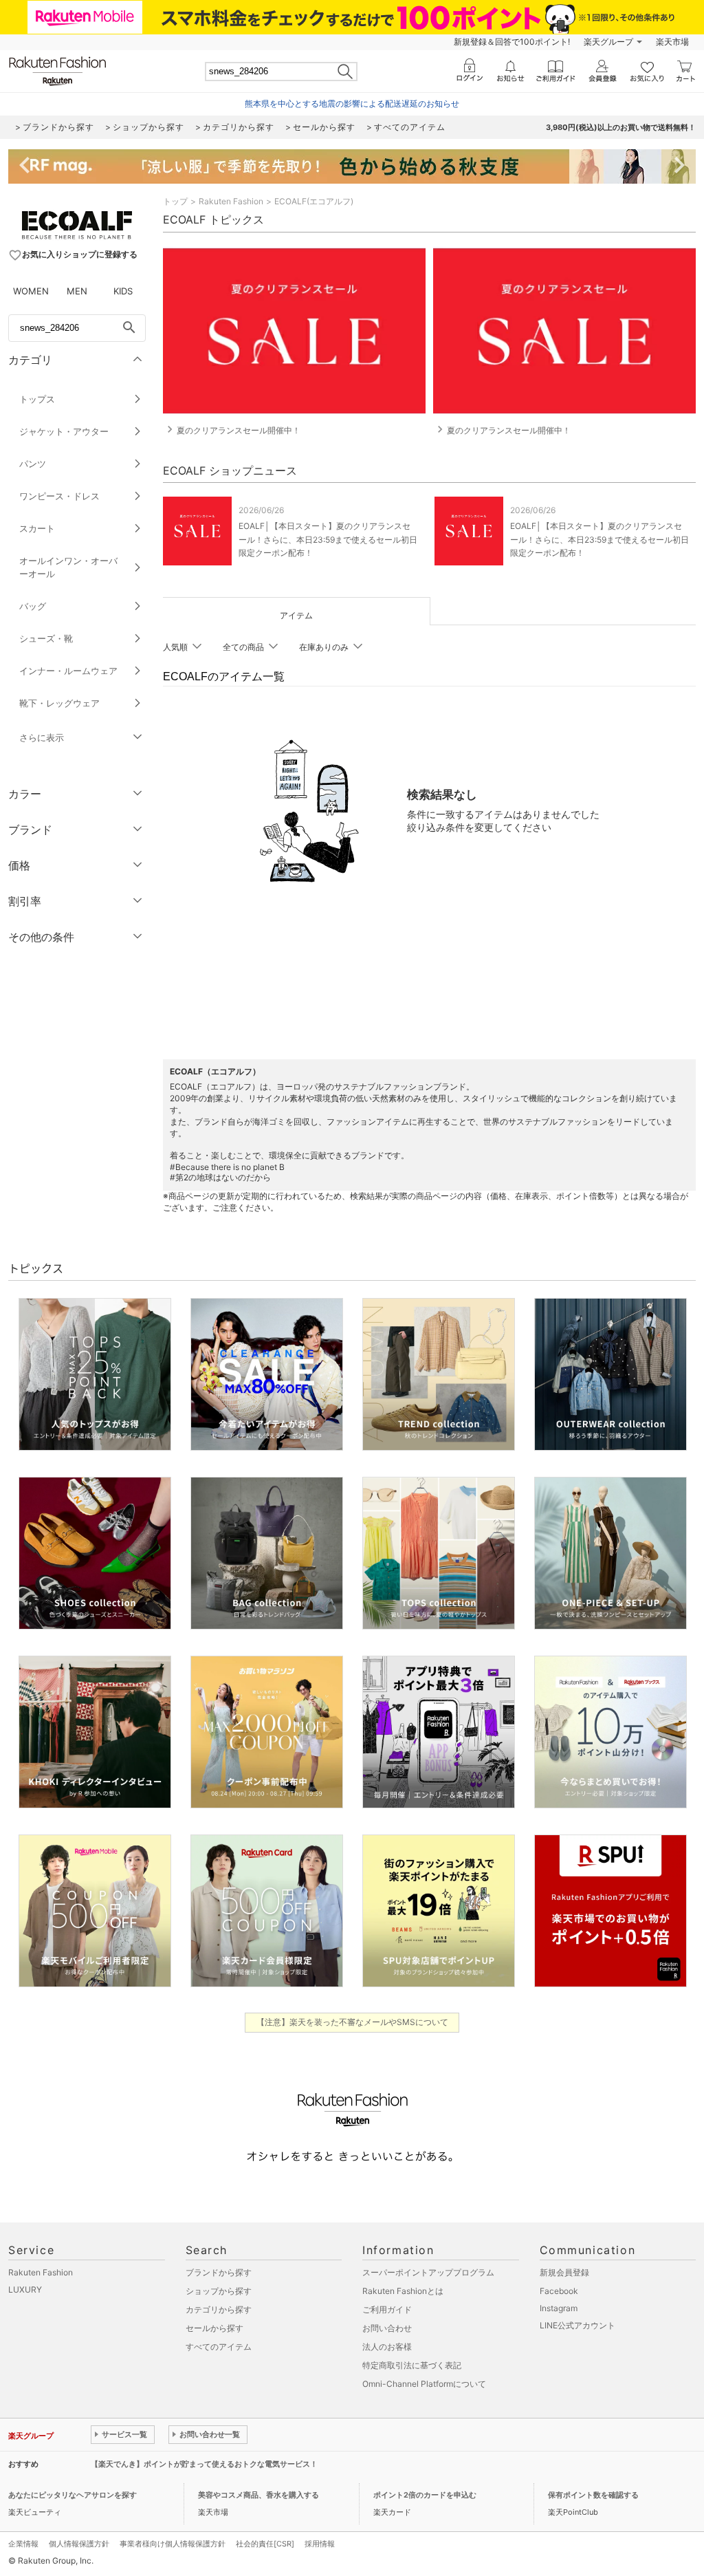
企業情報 (23, 2544)
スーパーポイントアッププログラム (428, 2272)
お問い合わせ (387, 2328)
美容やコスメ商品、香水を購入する (258, 2495)
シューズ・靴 (46, 638)
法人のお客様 (387, 2347)
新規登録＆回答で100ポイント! (512, 42)
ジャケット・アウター (64, 431)
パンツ (33, 464)
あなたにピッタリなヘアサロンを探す (73, 2495)
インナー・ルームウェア (68, 671)
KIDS (123, 291)
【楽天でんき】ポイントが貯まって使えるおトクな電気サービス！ (204, 2464)
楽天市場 (672, 42)
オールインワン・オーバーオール (68, 567)
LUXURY (25, 2290)
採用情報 (320, 2544)
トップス (37, 399)
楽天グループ (608, 42)
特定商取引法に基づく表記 (412, 2365)
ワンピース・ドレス (59, 496)
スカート (37, 528)
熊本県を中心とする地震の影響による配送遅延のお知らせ (352, 104)
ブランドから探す (219, 2272)
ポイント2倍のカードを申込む (425, 2495)
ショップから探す (219, 2291)
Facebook (559, 2291)
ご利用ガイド (387, 2309)
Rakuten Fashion (231, 201)
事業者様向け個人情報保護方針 (173, 2544)
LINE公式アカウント (577, 2325)
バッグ (33, 606)
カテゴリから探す (219, 2309)
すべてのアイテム (219, 2347)
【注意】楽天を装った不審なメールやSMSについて (352, 2022)
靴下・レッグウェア (59, 703)
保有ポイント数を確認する (593, 2495)
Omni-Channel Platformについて (424, 2384)
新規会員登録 (564, 2272)
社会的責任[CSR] (265, 2544)
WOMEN (31, 291)
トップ (175, 201)
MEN (77, 291)
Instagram (559, 2308)
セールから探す (214, 2328)
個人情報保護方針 (79, 2544)
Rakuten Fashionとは (403, 2291)
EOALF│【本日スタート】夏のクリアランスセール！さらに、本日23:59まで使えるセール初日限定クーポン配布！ (328, 539)
